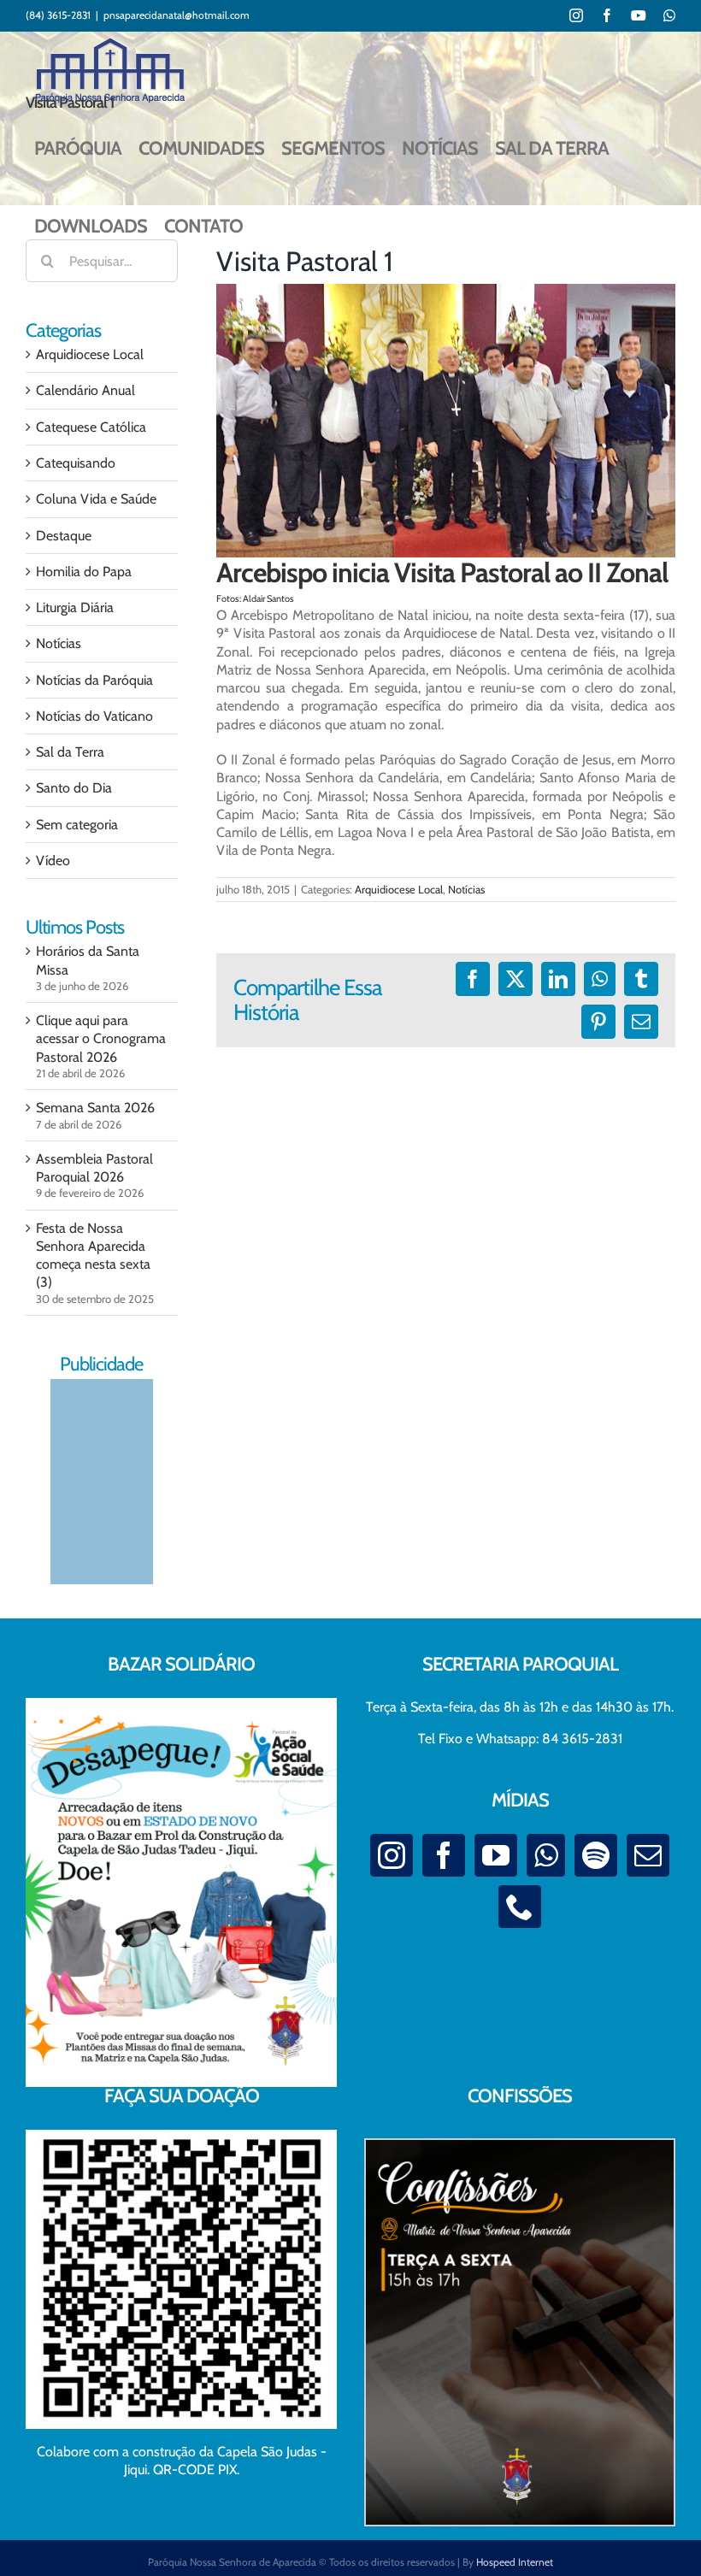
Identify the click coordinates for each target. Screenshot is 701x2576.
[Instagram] (392, 1855)
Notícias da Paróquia (94, 680)
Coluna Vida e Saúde (96, 499)
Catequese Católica (91, 427)
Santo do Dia (74, 788)
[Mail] (648, 1855)
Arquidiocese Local (399, 889)
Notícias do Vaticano (94, 716)
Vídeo (53, 861)
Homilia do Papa (84, 572)
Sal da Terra (70, 752)
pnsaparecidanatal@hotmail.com (177, 15)
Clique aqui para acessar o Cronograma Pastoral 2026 (101, 1039)
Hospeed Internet (515, 2562)
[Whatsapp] (546, 1855)
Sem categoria (77, 825)
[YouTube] (496, 1855)
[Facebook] (444, 1855)
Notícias (466, 889)
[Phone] (520, 1907)
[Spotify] (596, 1855)
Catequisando (76, 463)
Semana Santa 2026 (95, 1108)
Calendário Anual (85, 390)
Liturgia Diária (75, 607)
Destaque (64, 536)
